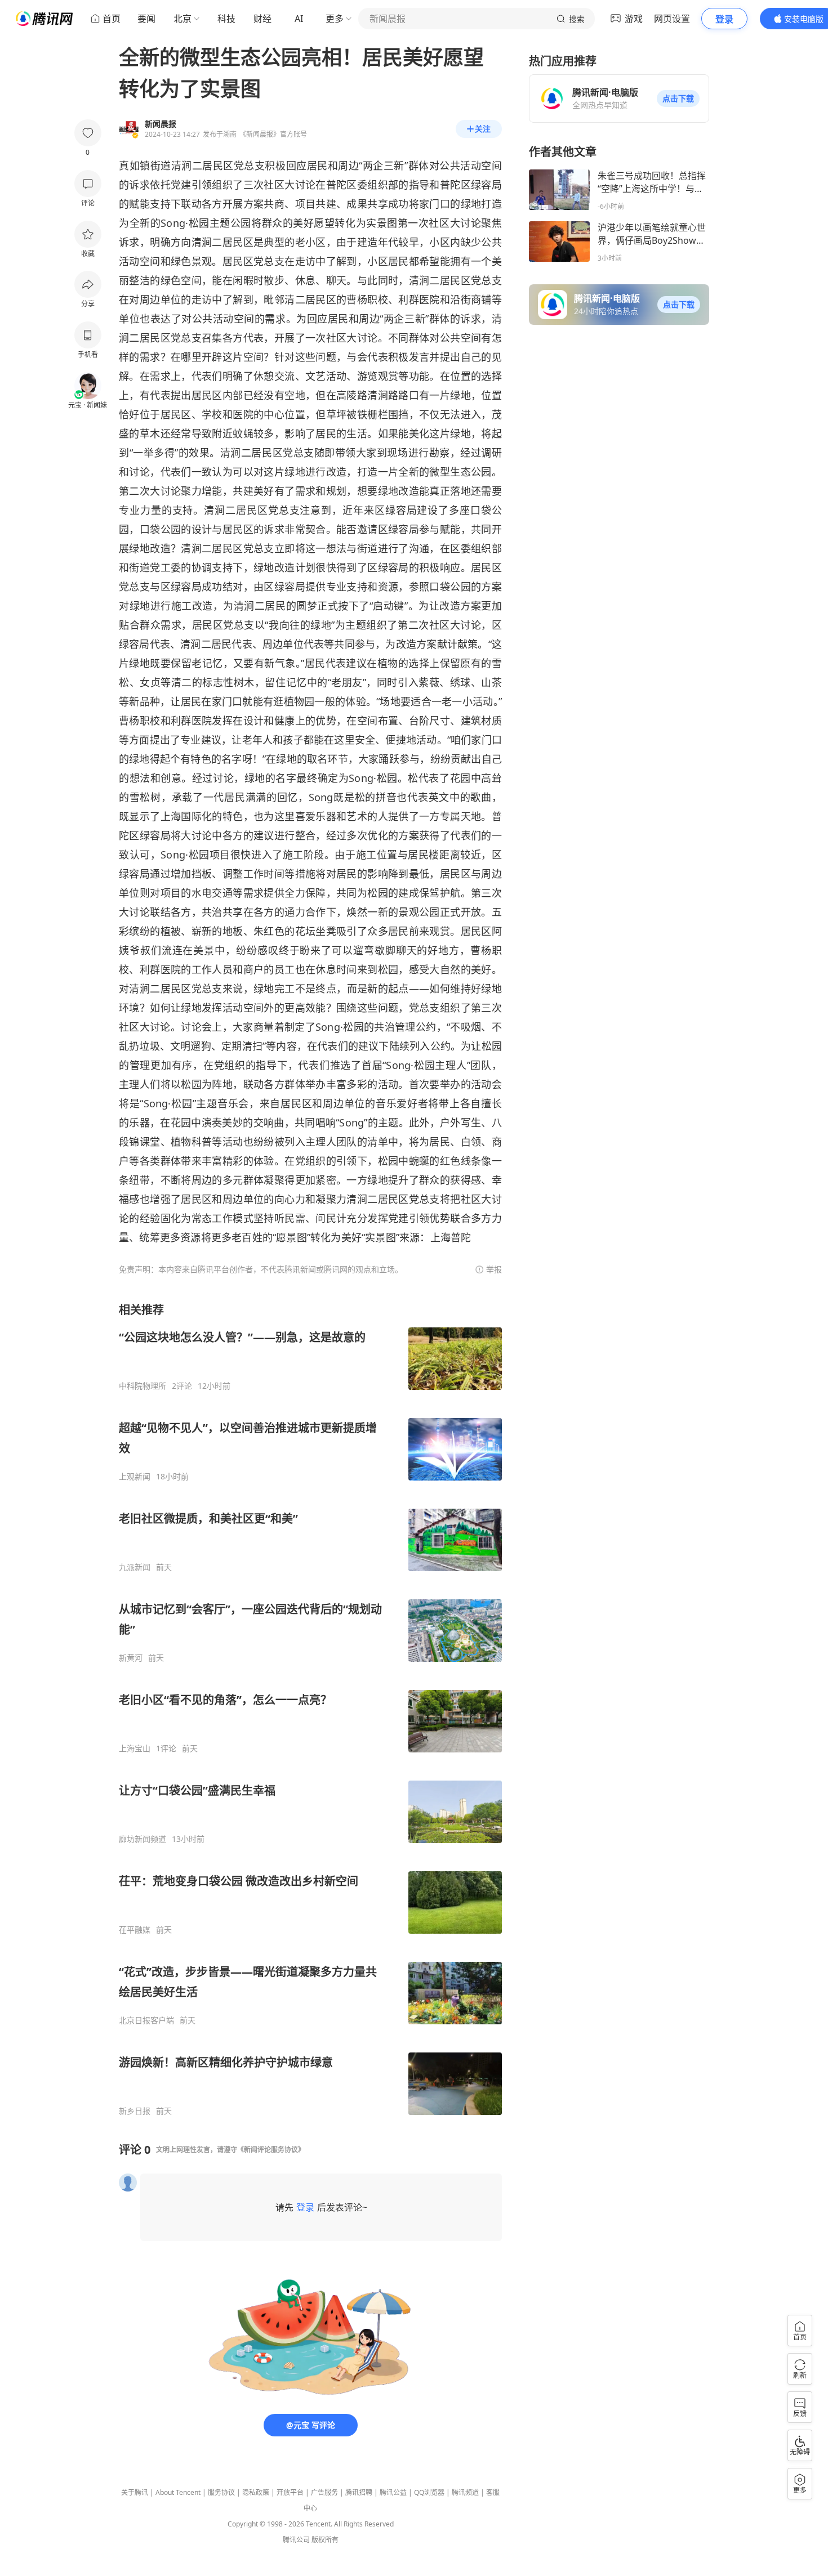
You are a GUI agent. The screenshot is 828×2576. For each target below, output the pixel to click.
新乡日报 (135, 2111)
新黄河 (131, 1658)
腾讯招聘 (359, 2492)
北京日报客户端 (146, 2020)
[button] (678, 99)
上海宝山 (135, 1748)
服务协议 (221, 2492)
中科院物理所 (143, 1386)
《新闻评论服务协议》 (271, 2150)
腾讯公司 (296, 2540)
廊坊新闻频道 (143, 1839)
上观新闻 (135, 1477)
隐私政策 (256, 2492)
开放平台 (290, 2492)
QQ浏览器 (429, 2492)
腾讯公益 (393, 2492)
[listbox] (310, 1709)
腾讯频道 (465, 2492)
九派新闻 (135, 1567)
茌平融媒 (135, 1930)
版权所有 (325, 2540)
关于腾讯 (135, 2492)
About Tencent (178, 2492)
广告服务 (324, 2492)
